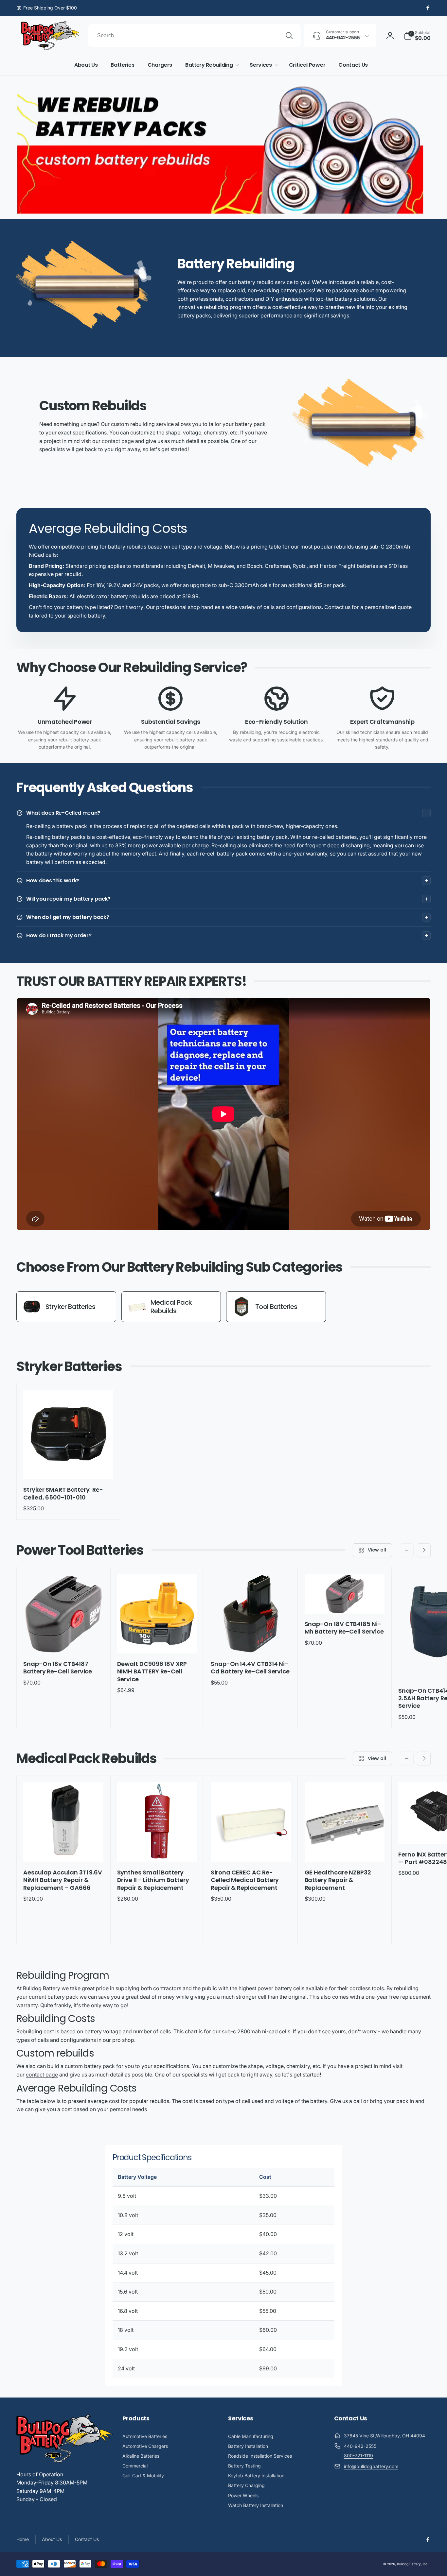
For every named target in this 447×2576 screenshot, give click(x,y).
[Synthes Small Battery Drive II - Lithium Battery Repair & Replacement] (157, 1850)
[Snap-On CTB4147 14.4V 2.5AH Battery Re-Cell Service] (438, 1668)
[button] (417, 36)
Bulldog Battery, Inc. (413, 2564)
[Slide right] (424, 1550)
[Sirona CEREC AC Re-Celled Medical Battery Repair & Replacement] (251, 1850)
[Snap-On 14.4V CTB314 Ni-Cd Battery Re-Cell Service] (251, 1641)
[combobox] (195, 36)
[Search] (289, 36)
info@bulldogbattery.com (371, 2466)
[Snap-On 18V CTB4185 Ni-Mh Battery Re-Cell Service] (345, 1602)
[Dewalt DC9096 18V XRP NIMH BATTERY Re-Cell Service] (157, 1641)
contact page (118, 441)
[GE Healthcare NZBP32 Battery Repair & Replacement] (345, 1850)
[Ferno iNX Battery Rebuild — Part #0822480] (438, 1832)
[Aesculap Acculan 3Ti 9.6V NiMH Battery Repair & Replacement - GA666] (63, 1850)
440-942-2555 (360, 2446)
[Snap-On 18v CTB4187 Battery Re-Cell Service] (63, 1641)
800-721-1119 (358, 2456)
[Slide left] (407, 1550)
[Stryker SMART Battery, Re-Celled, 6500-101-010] (68, 1467)
